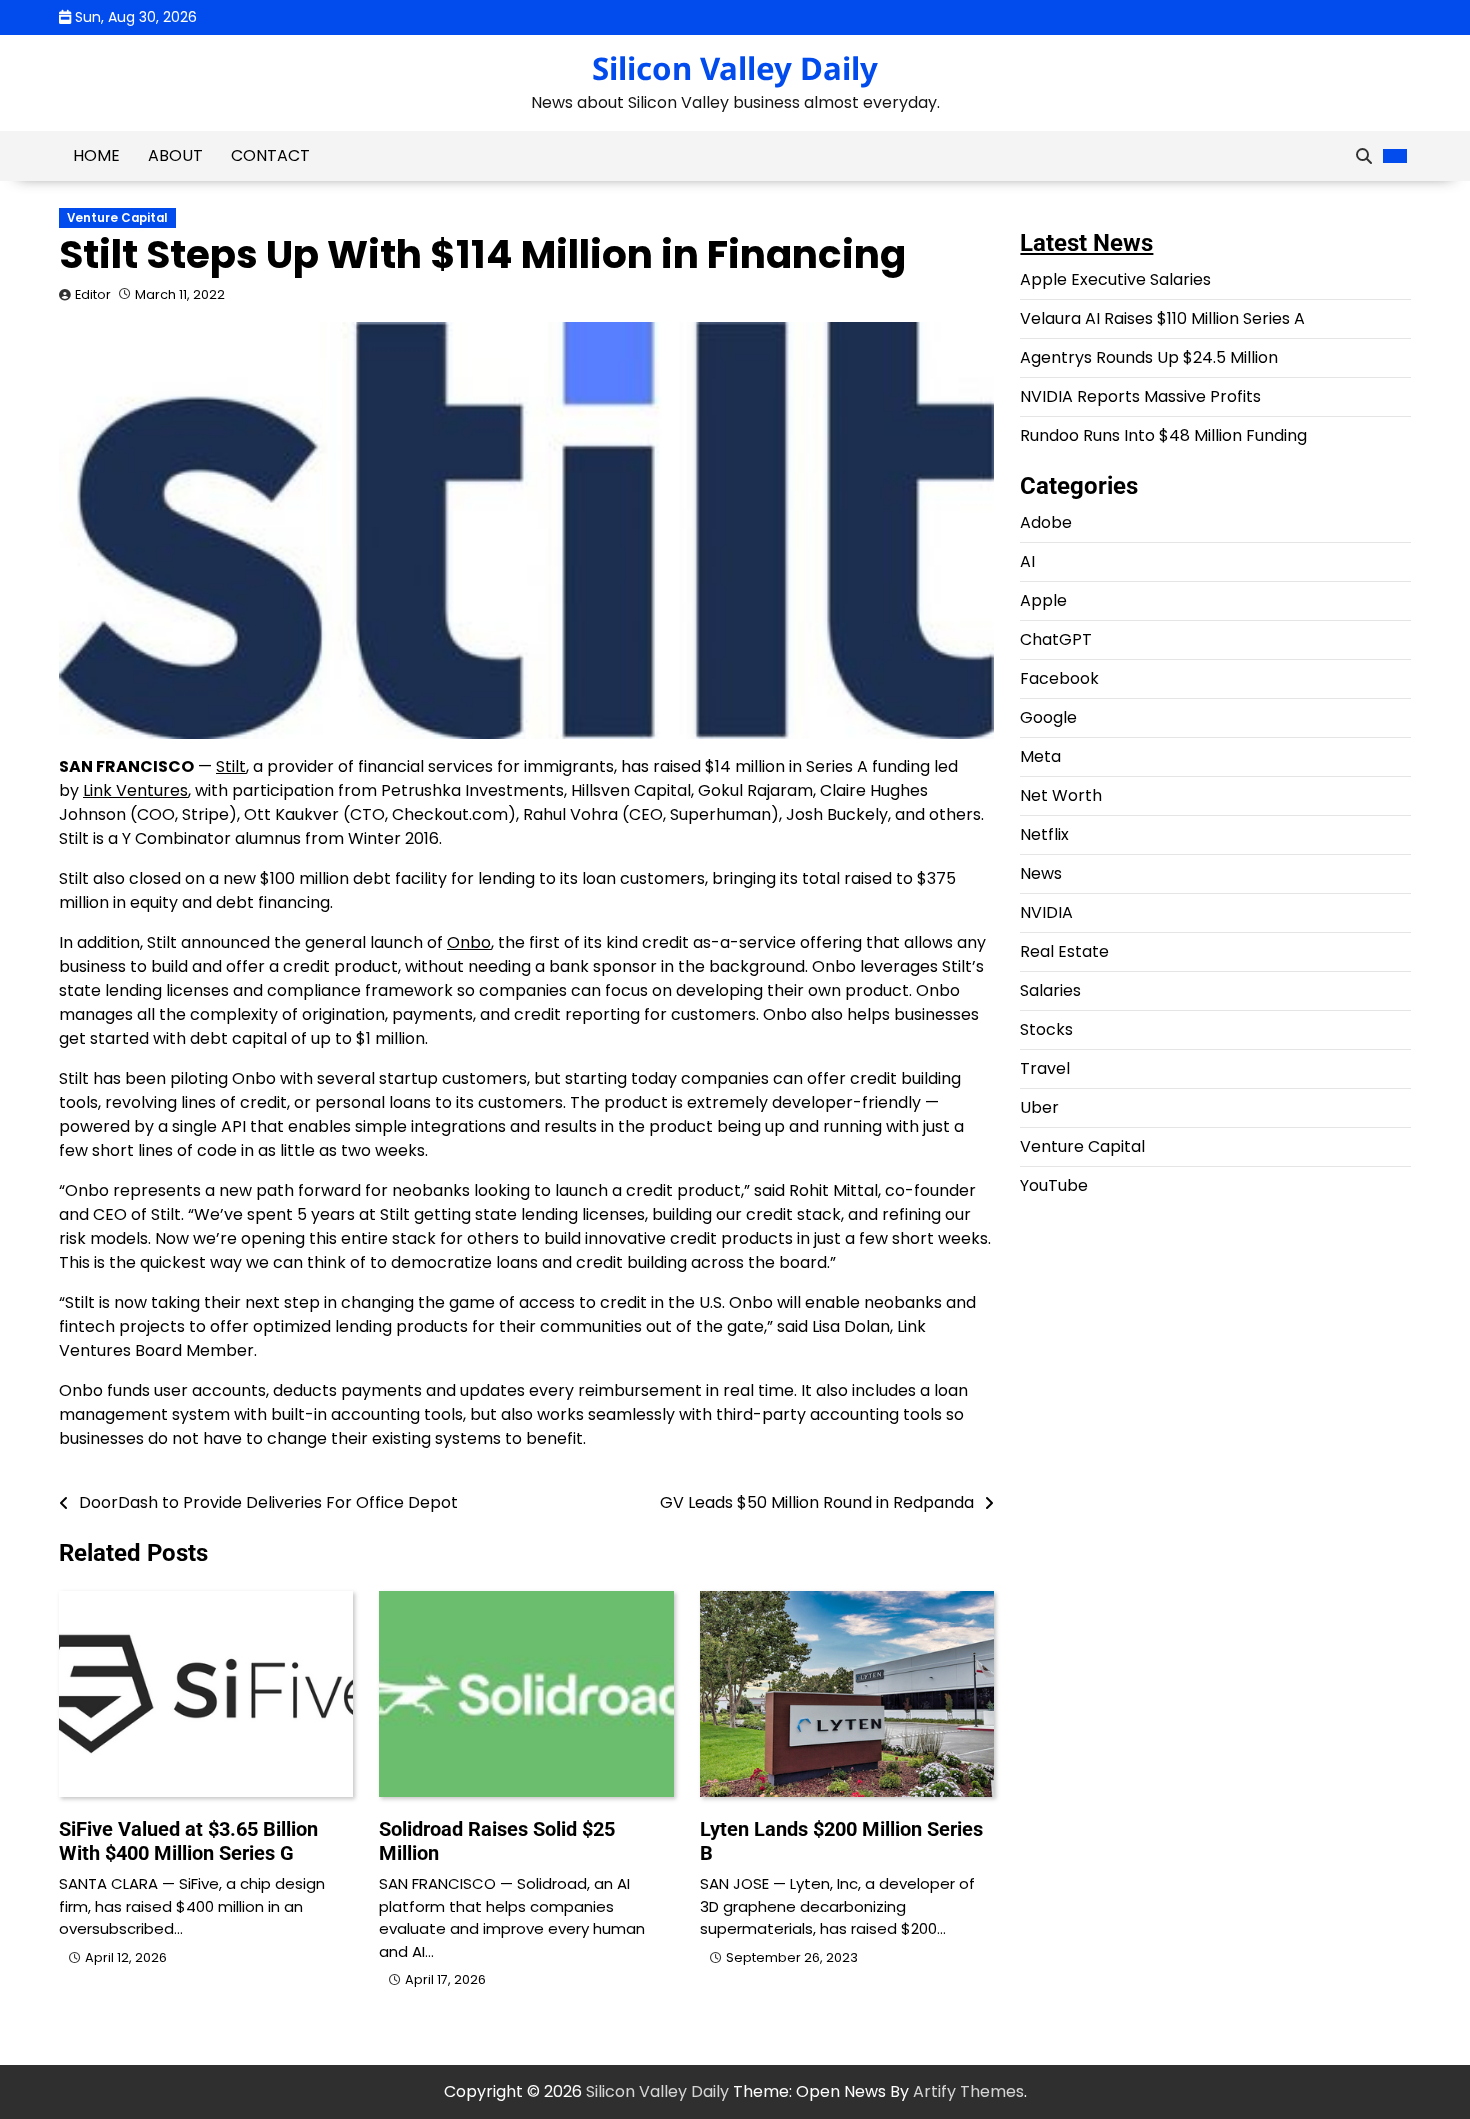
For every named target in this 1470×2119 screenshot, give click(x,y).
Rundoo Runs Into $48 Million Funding (1163, 435)
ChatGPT (1056, 639)
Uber (1039, 1107)
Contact (270, 155)
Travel (1045, 1068)
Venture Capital (117, 218)
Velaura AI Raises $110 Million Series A (1162, 318)
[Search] (1364, 156)
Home (96, 155)
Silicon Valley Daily (735, 68)
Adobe (1046, 522)
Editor (93, 294)
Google (1048, 717)
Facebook (1059, 678)
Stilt (231, 766)
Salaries (1050, 990)
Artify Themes (968, 2091)
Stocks (1046, 1029)
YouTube (1054, 1185)
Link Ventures (135, 790)
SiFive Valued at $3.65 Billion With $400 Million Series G (188, 1841)
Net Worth (1061, 795)
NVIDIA (1046, 912)
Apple (1043, 600)
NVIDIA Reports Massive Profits (1140, 396)
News (1041, 873)
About (175, 155)
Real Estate (1064, 951)
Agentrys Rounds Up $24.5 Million (1149, 357)
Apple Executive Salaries (1115, 279)
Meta (1040, 756)
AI (1027, 561)
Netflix (1044, 834)
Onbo (469, 942)
